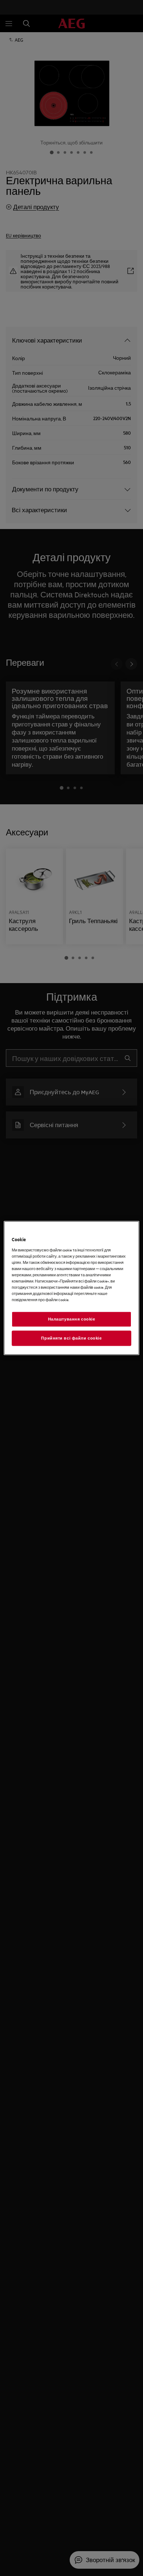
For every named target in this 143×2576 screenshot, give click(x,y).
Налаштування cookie (72, 1319)
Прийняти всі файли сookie (71, 1338)
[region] (72, 1288)
